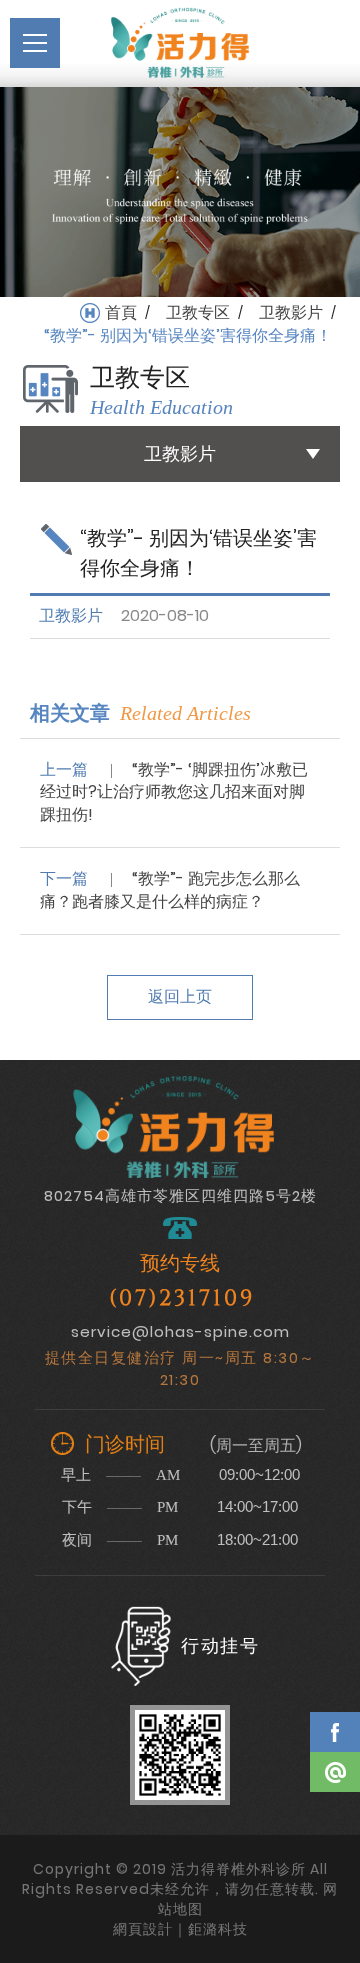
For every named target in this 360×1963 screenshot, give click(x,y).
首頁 (121, 313)
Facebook (335, 1732)
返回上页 (180, 996)
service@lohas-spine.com (180, 1331)
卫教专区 (198, 313)
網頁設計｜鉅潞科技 (180, 1929)
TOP (335, 1830)
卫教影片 (291, 313)
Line (335, 1772)
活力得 (180, 43)
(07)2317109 (182, 1298)
